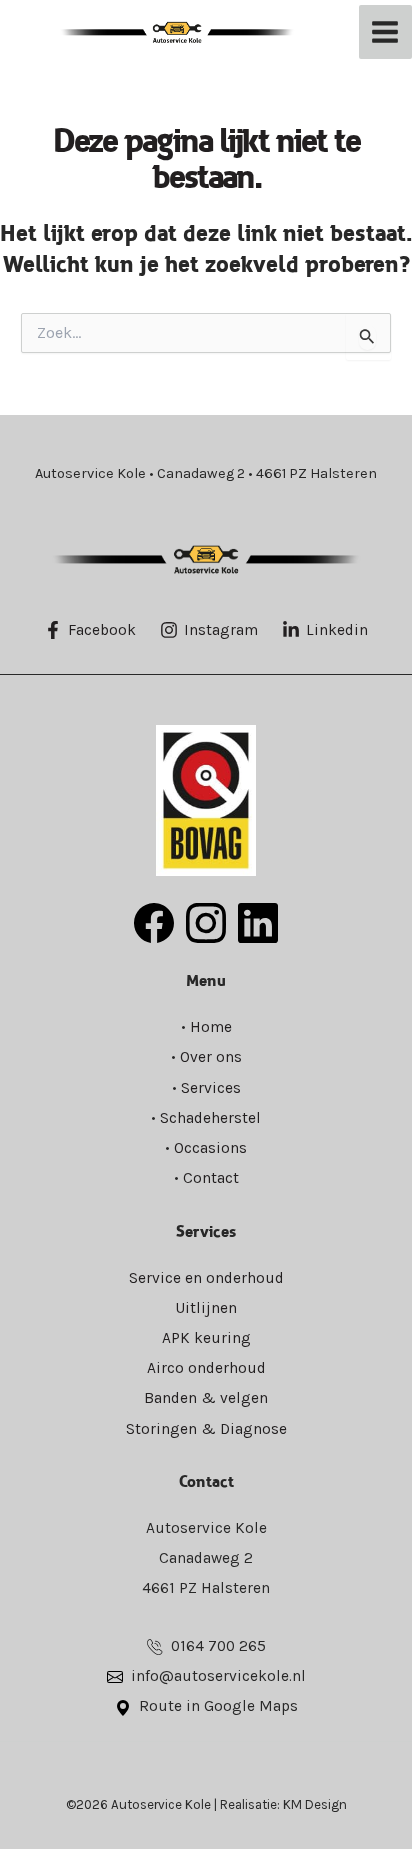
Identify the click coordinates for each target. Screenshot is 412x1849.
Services (211, 1088)
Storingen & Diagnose (206, 1429)
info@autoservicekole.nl (218, 1676)
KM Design (315, 1804)
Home (211, 1027)
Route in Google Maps (218, 1706)
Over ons (211, 1057)
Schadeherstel (210, 1118)
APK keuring (206, 1338)
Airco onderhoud (206, 1368)
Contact (211, 1178)
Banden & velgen (206, 1398)
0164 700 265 (218, 1646)
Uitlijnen (206, 1308)
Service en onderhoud (206, 1278)
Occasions (210, 1148)
